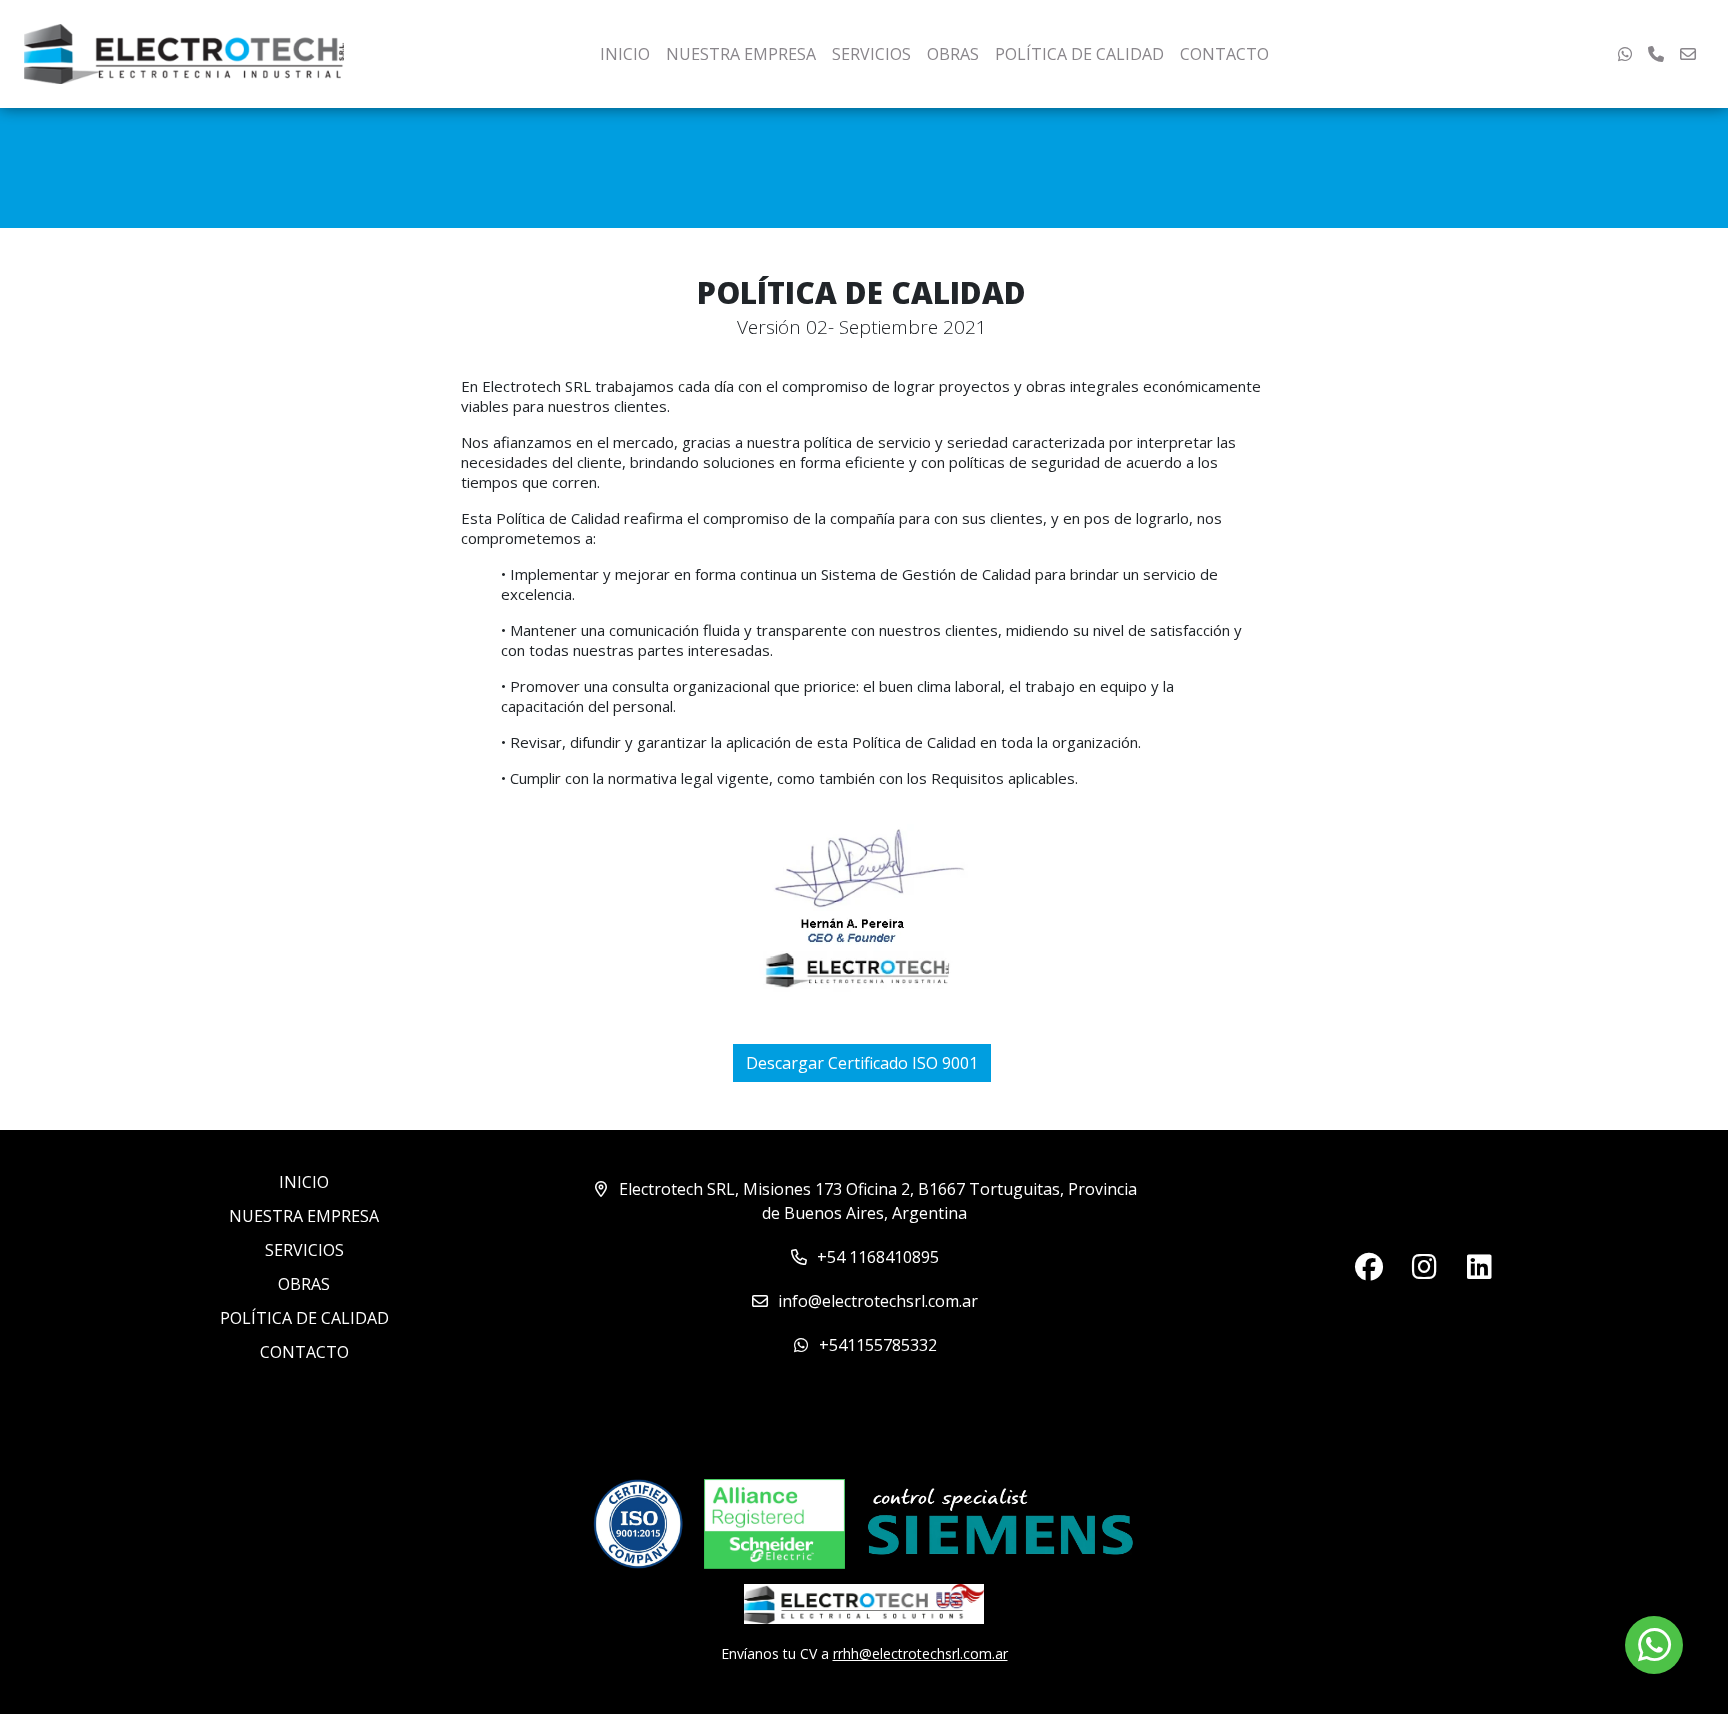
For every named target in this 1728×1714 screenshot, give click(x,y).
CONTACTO (1224, 54)
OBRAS (953, 54)
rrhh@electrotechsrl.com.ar (920, 1653)
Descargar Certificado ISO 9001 (862, 1063)
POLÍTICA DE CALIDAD (1079, 54)
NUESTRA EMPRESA (741, 54)
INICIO (625, 54)
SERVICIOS (871, 54)
